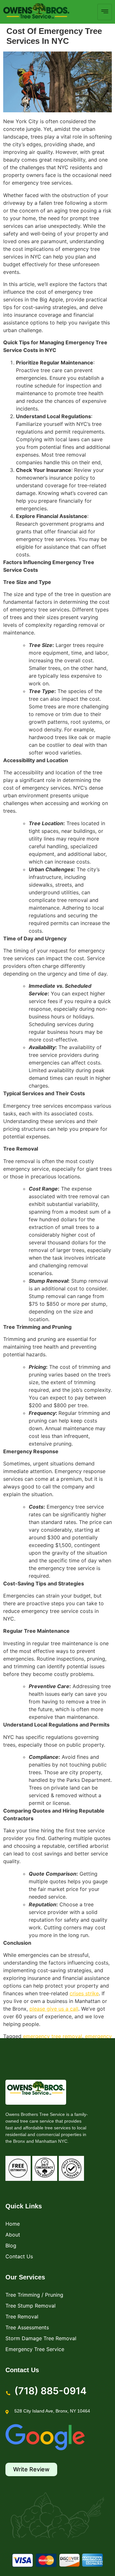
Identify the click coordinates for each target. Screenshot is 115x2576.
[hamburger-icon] (105, 12)
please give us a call (54, 2009)
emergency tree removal (53, 2036)
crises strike (84, 1993)
